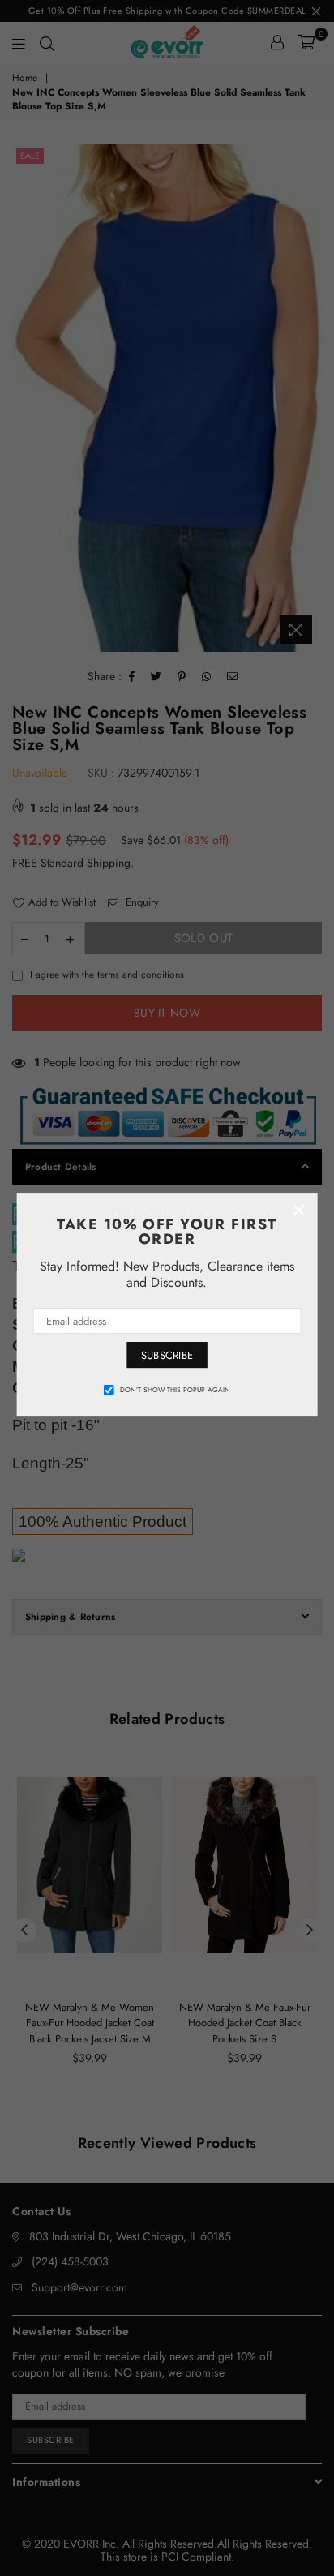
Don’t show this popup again (175, 1390)
